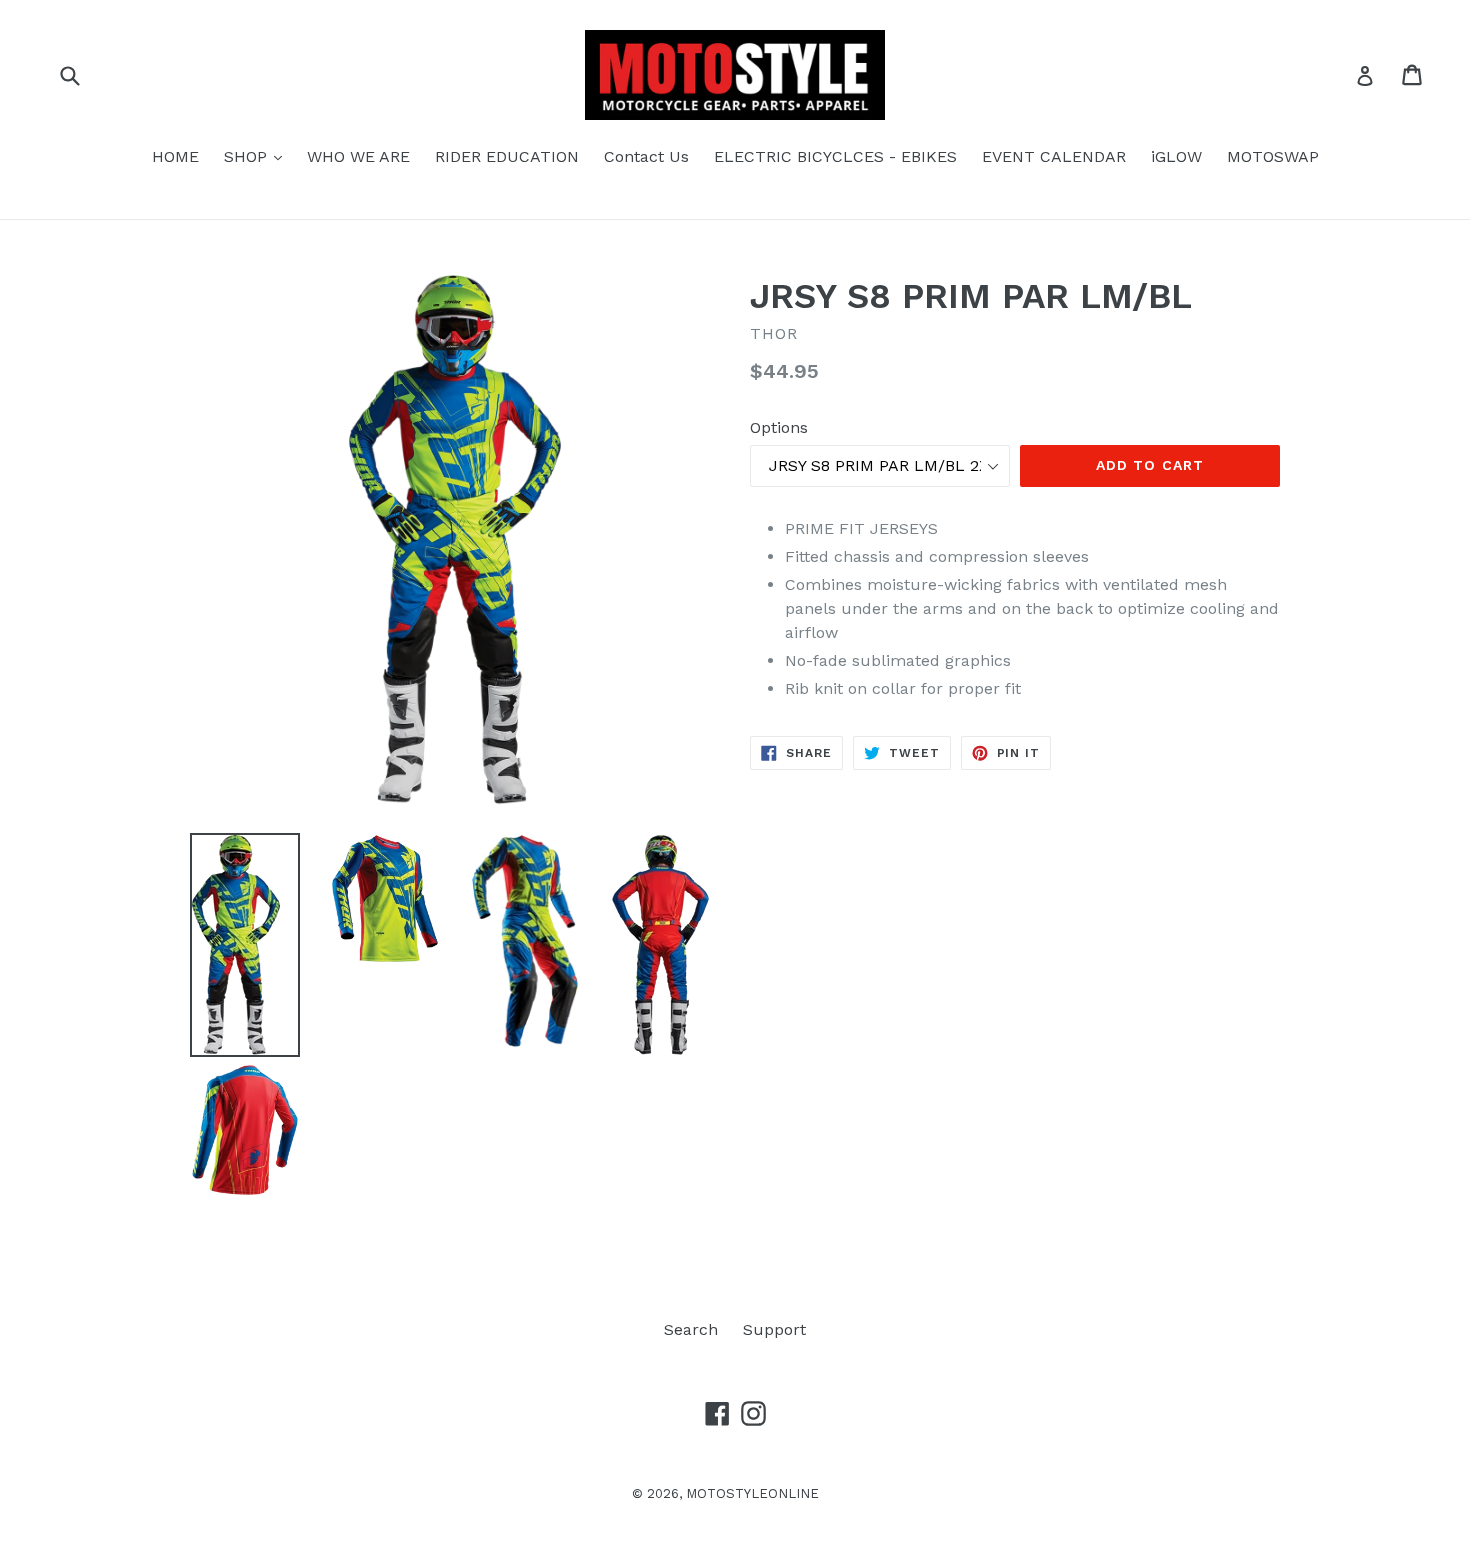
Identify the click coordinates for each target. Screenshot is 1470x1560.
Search (691, 1329)
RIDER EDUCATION (507, 156)
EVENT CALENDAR (1054, 156)
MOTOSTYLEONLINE (752, 1493)
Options (779, 427)
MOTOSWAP (1273, 156)
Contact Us (646, 156)
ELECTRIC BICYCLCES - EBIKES (835, 156)
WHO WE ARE (358, 156)
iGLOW (1176, 156)
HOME (175, 156)
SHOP (258, 156)
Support (774, 1329)
